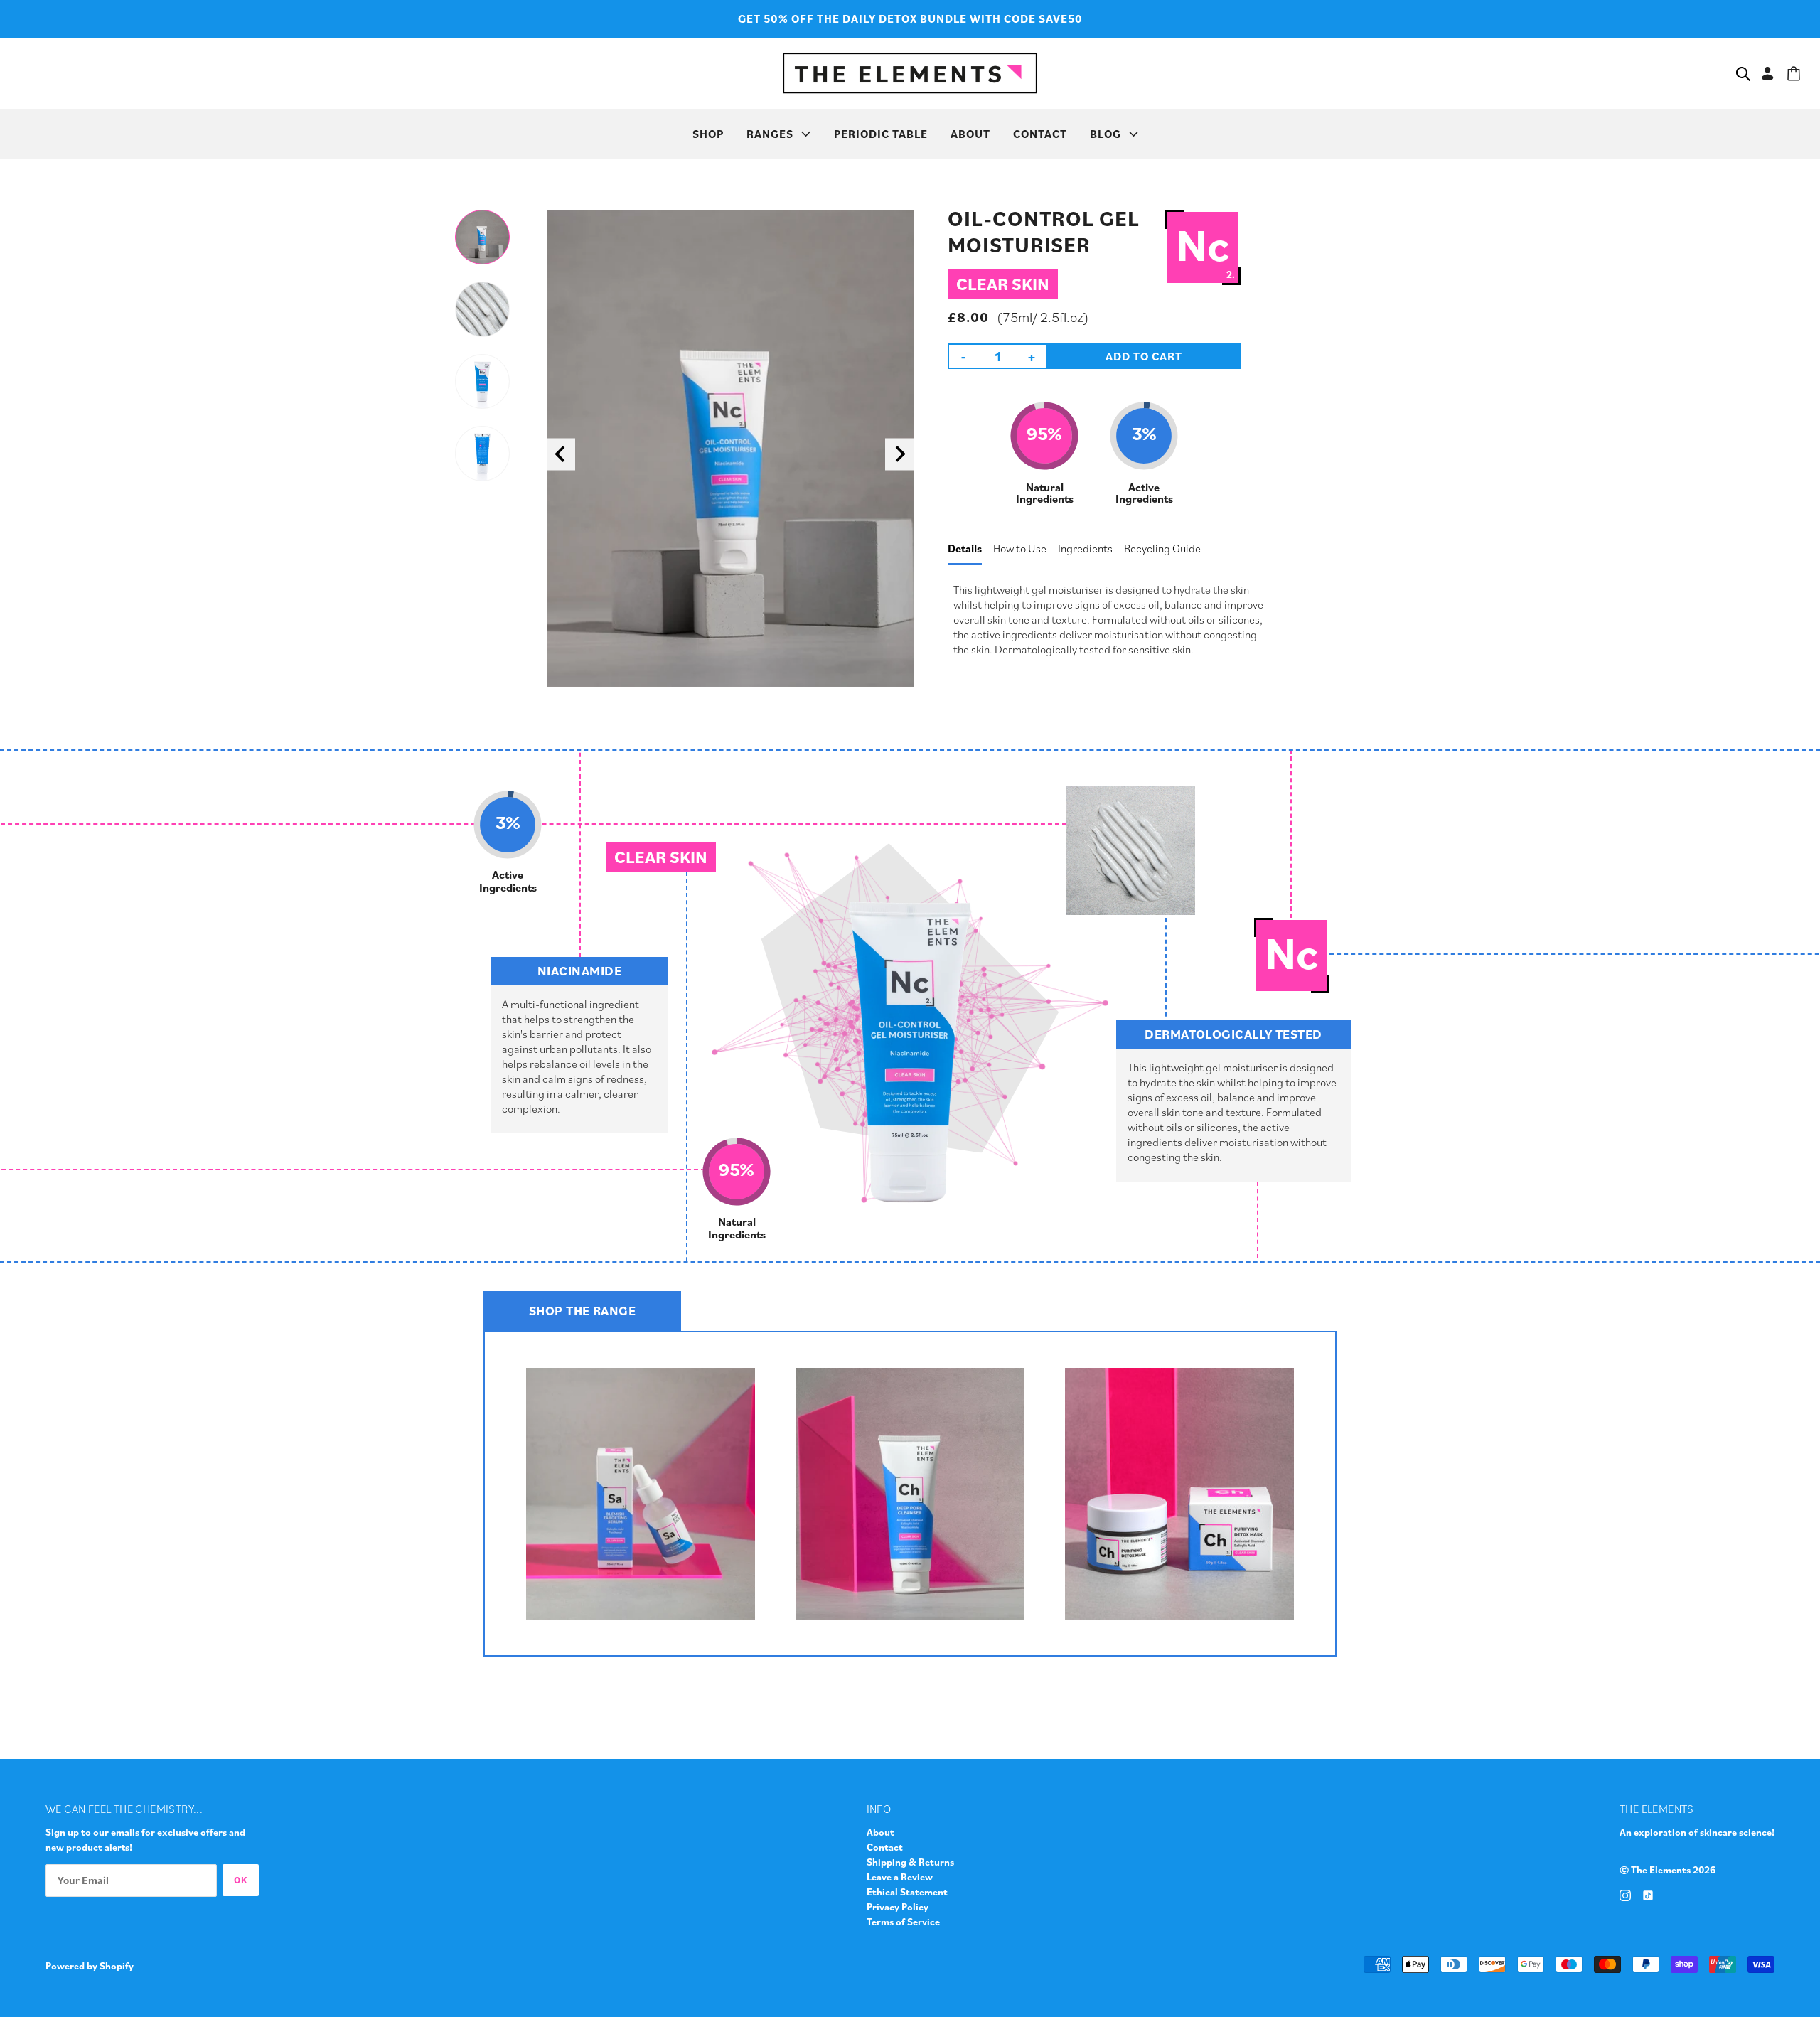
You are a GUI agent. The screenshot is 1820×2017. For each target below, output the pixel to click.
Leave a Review (900, 1877)
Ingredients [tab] (1085, 548)
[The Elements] (910, 71)
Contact (885, 1847)
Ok (241, 1880)
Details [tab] (965, 548)
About (880, 1832)
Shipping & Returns (910, 1862)
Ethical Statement (907, 1892)
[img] (1625, 1894)
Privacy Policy (898, 1907)
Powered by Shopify (90, 1966)
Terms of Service (903, 1922)
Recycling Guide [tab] (1162, 548)
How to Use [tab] (1020, 548)
